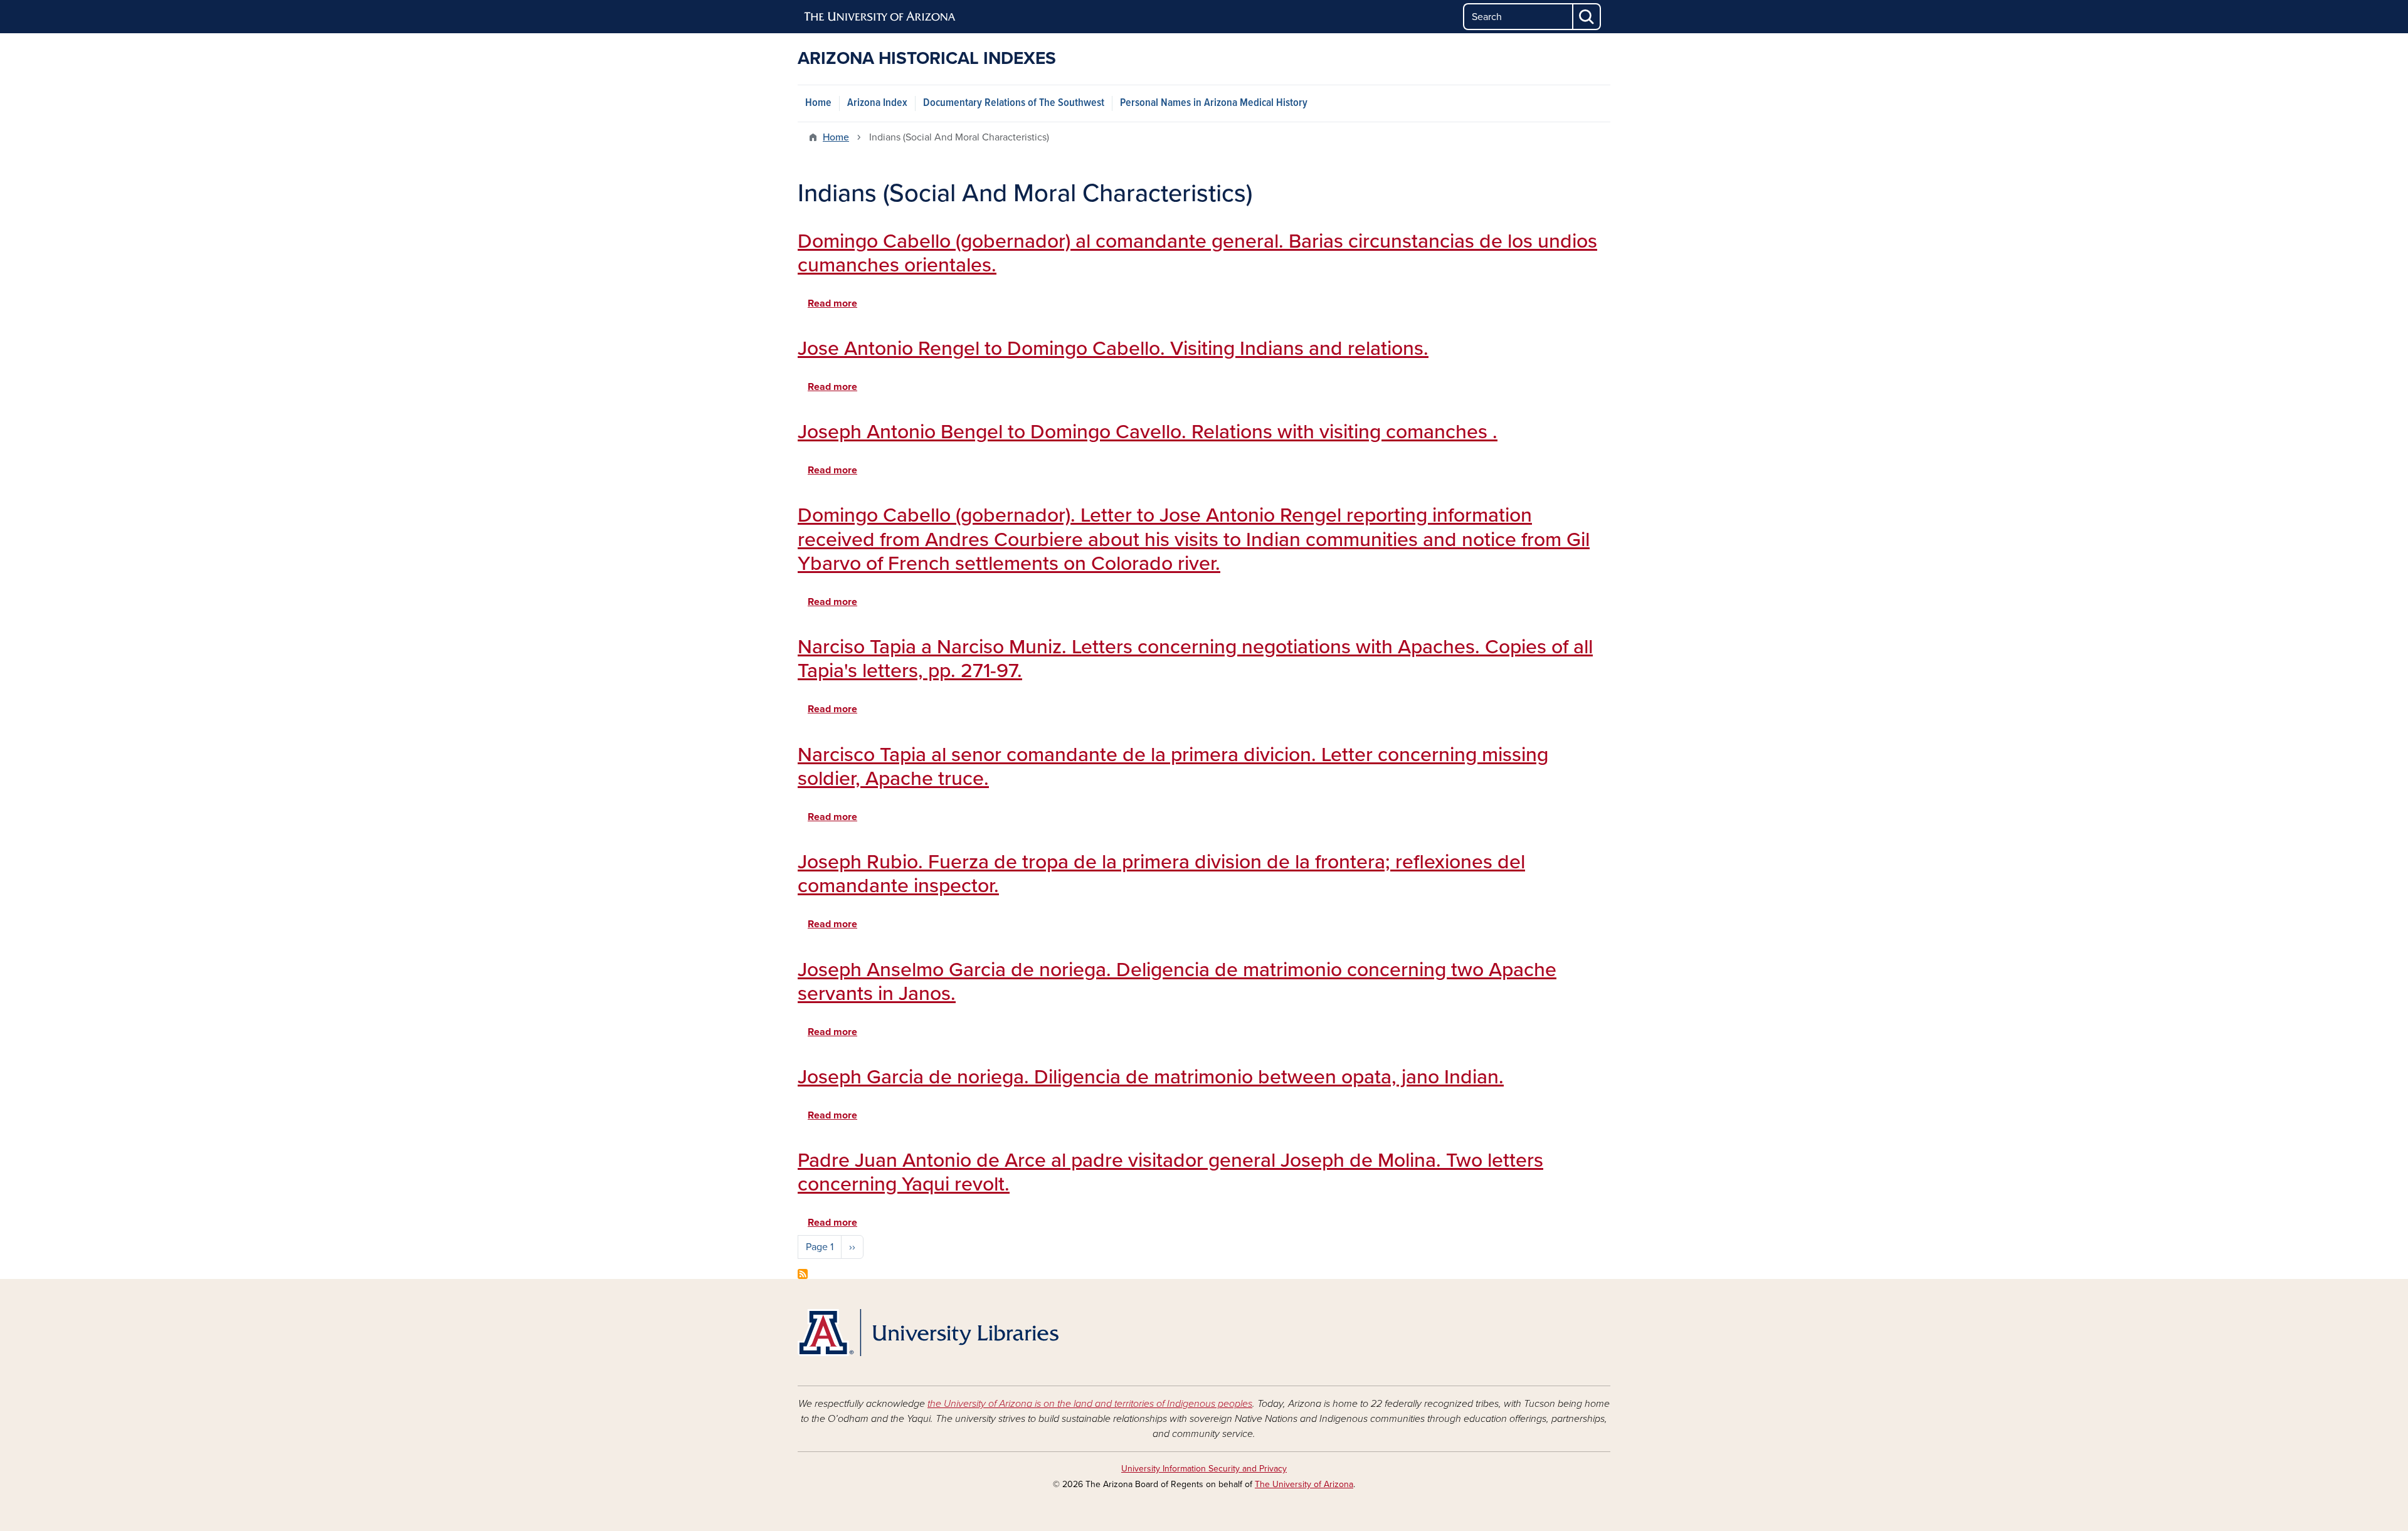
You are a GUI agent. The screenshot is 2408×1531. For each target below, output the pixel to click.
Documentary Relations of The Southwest (1014, 103)
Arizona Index (877, 103)
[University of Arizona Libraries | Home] (928, 1333)
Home (818, 103)
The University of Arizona (1304, 1484)
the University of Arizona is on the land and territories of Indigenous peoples (1090, 1404)
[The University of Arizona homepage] (880, 17)
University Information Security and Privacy (1204, 1469)
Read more (832, 303)
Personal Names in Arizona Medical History (1214, 103)
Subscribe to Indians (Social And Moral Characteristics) (803, 1274)
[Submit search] (1587, 17)
